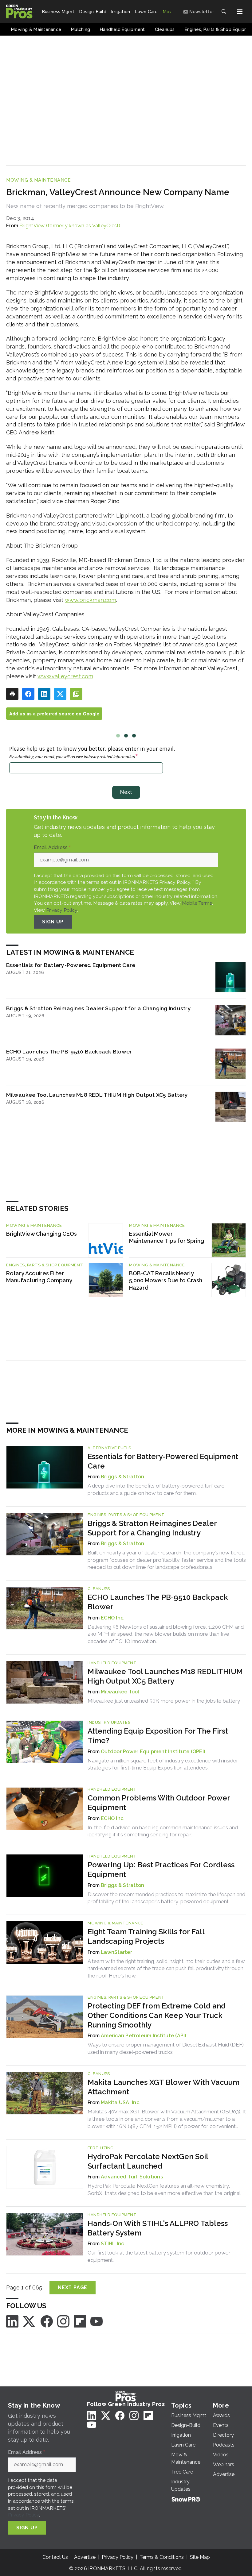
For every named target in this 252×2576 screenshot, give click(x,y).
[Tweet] (60, 694)
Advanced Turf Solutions (132, 2177)
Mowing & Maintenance (38, 180)
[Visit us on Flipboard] (80, 2321)
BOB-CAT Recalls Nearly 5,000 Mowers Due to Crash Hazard (166, 1281)
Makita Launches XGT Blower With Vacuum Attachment (163, 2087)
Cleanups (99, 1589)
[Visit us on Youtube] (96, 2321)
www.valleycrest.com (65, 676)
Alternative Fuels (109, 1448)
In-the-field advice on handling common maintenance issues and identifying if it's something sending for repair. (163, 1831)
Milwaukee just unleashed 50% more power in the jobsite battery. (164, 1701)
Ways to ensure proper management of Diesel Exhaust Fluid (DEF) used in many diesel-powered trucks (166, 2048)
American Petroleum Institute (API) (144, 2036)
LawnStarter (116, 1952)
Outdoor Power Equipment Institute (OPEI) (153, 1752)
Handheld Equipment (112, 1663)
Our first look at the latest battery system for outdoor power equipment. (159, 2256)
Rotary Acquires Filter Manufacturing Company (39, 1277)
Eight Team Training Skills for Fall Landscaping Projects (146, 1936)
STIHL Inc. (113, 2244)
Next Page (73, 2287)
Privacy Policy (62, 910)
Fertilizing (101, 2148)
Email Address (52, 848)
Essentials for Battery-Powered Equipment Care (71, 965)
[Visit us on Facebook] (47, 2321)
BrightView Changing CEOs (41, 1234)
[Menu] (240, 12)
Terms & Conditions (162, 2557)
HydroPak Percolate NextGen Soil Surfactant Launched (148, 2161)
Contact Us (55, 2557)
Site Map (200, 2557)
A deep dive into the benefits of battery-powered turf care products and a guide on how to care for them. (156, 1489)
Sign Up (53, 922)
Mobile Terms (197, 903)
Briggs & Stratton (122, 1477)
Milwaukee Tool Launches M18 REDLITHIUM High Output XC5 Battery (97, 1095)
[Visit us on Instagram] (63, 2321)
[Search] (224, 12)
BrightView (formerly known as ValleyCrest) (70, 226)
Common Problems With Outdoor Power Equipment (159, 1803)
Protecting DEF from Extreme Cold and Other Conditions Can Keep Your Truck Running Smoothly (157, 2015)
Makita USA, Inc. (121, 2102)
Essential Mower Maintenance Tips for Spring (167, 1237)
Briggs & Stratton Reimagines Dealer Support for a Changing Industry (98, 1008)
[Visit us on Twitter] (30, 2321)
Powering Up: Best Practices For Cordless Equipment (161, 1869)
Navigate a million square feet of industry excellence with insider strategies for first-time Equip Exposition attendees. (163, 1764)
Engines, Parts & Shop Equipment (45, 1265)
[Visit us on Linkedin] (12, 2321)
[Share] (28, 694)
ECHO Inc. (113, 1618)
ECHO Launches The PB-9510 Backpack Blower (69, 1051)
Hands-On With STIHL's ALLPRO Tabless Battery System (158, 2228)
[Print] (12, 694)
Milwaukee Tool (120, 1692)
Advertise (85, 2557)
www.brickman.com (91, 600)
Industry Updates (109, 1722)
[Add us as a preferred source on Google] (76, 694)
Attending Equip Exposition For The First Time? (158, 1736)
